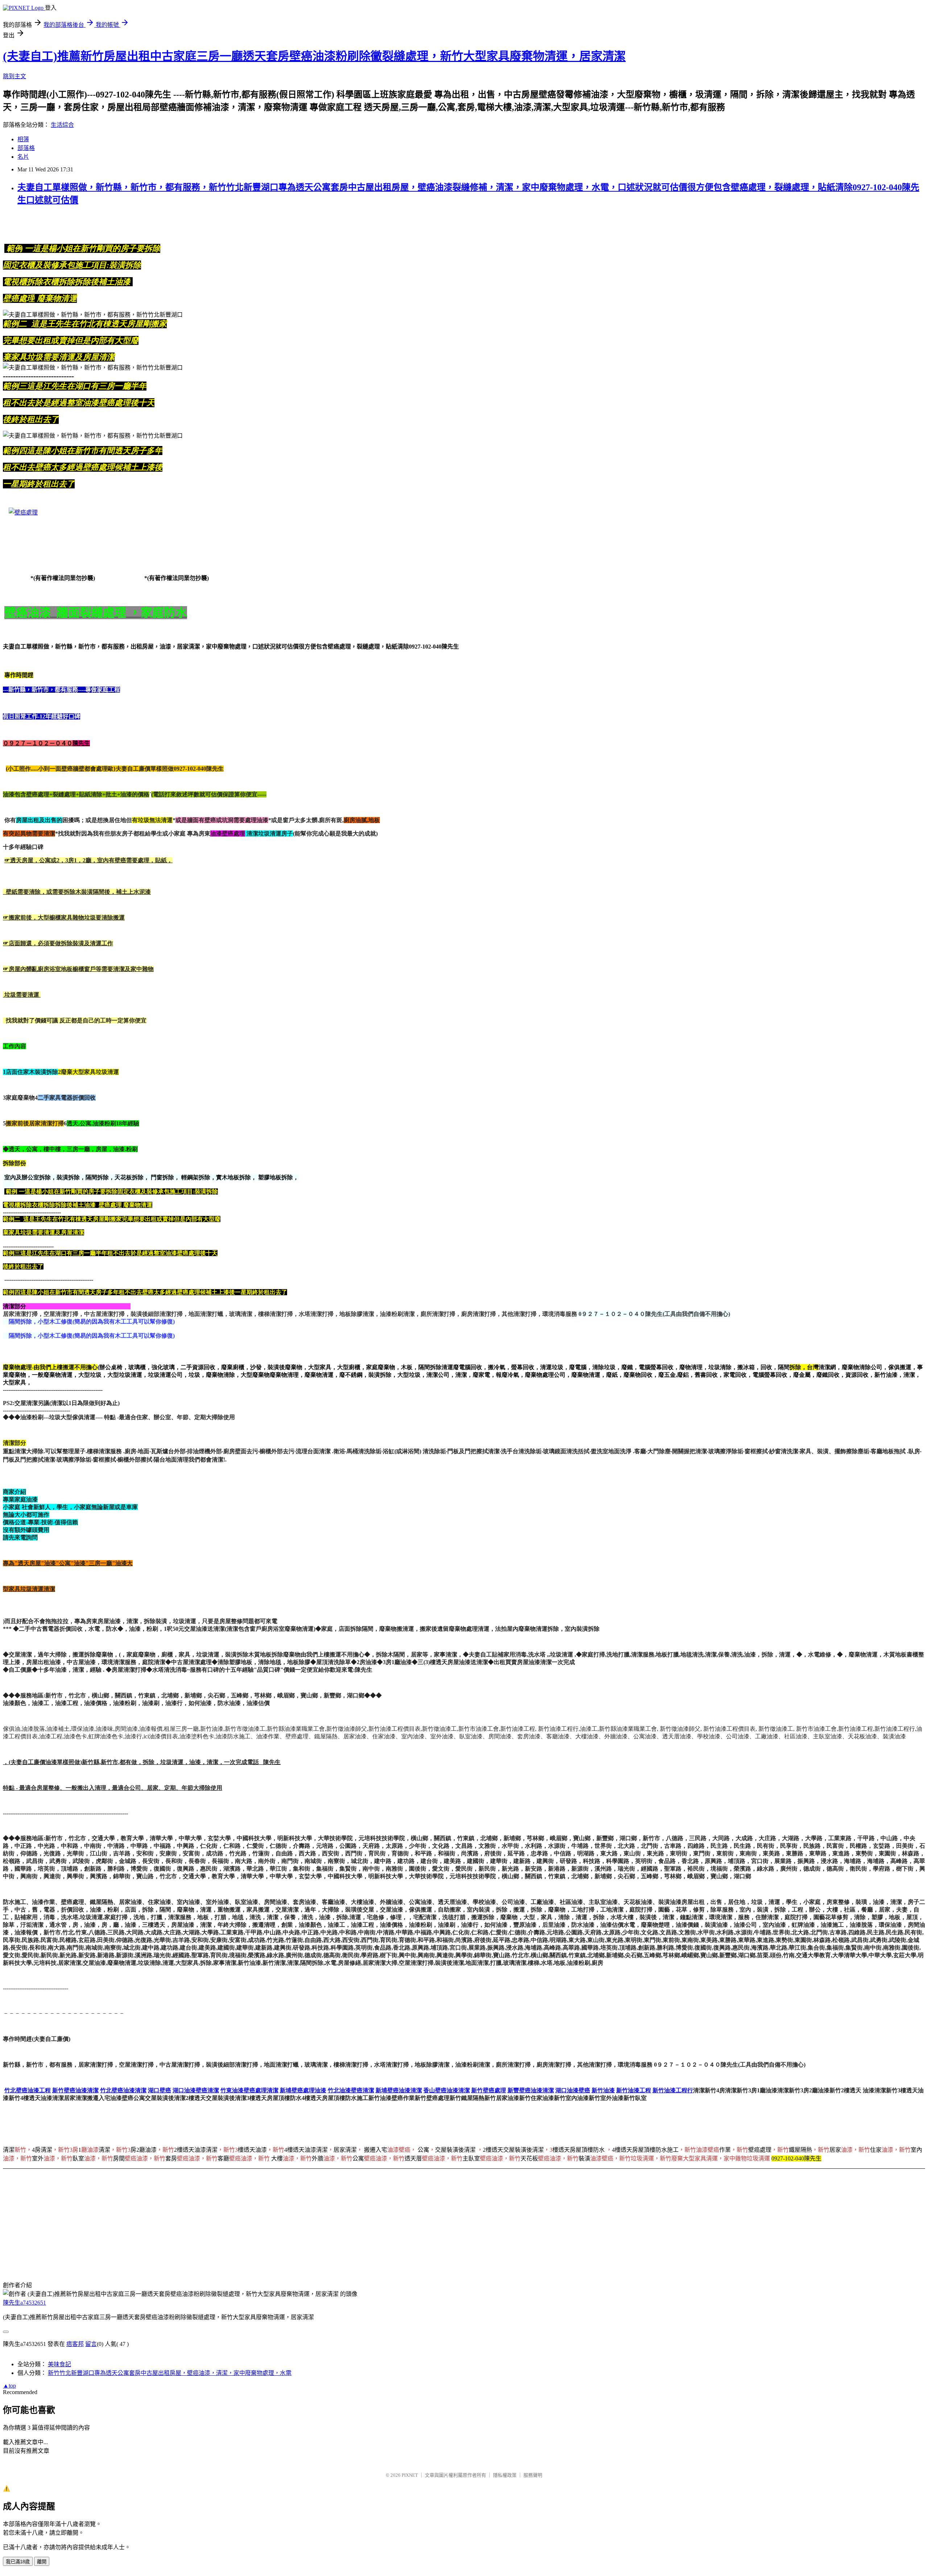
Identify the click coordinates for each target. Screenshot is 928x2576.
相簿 (23, 139)
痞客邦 (75, 2344)
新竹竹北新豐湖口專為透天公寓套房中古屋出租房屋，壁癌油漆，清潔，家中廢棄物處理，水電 (170, 2373)
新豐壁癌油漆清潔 (531, 2090)
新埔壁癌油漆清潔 (399, 2090)
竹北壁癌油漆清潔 (123, 2090)
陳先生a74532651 (24, 2303)
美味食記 (59, 2364)
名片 (23, 157)
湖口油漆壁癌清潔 (196, 2090)
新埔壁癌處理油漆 (303, 2090)
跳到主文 (14, 76)
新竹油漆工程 (634, 2090)
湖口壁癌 (159, 2090)
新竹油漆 (603, 2090)
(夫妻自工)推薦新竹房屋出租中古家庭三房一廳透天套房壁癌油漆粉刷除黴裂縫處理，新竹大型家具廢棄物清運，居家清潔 (314, 56)
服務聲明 (533, 2475)
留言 (91, 2344)
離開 (42, 2562)
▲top (9, 2386)
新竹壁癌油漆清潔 (75, 2090)
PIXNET (410, 2475)
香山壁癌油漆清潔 (447, 2090)
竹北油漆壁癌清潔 (351, 2090)
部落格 (26, 148)
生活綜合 (62, 125)
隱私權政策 (505, 2475)
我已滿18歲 (18, 2562)
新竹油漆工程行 (673, 2090)
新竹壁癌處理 (489, 2090)
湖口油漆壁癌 (573, 2090)
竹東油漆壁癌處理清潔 (249, 2090)
